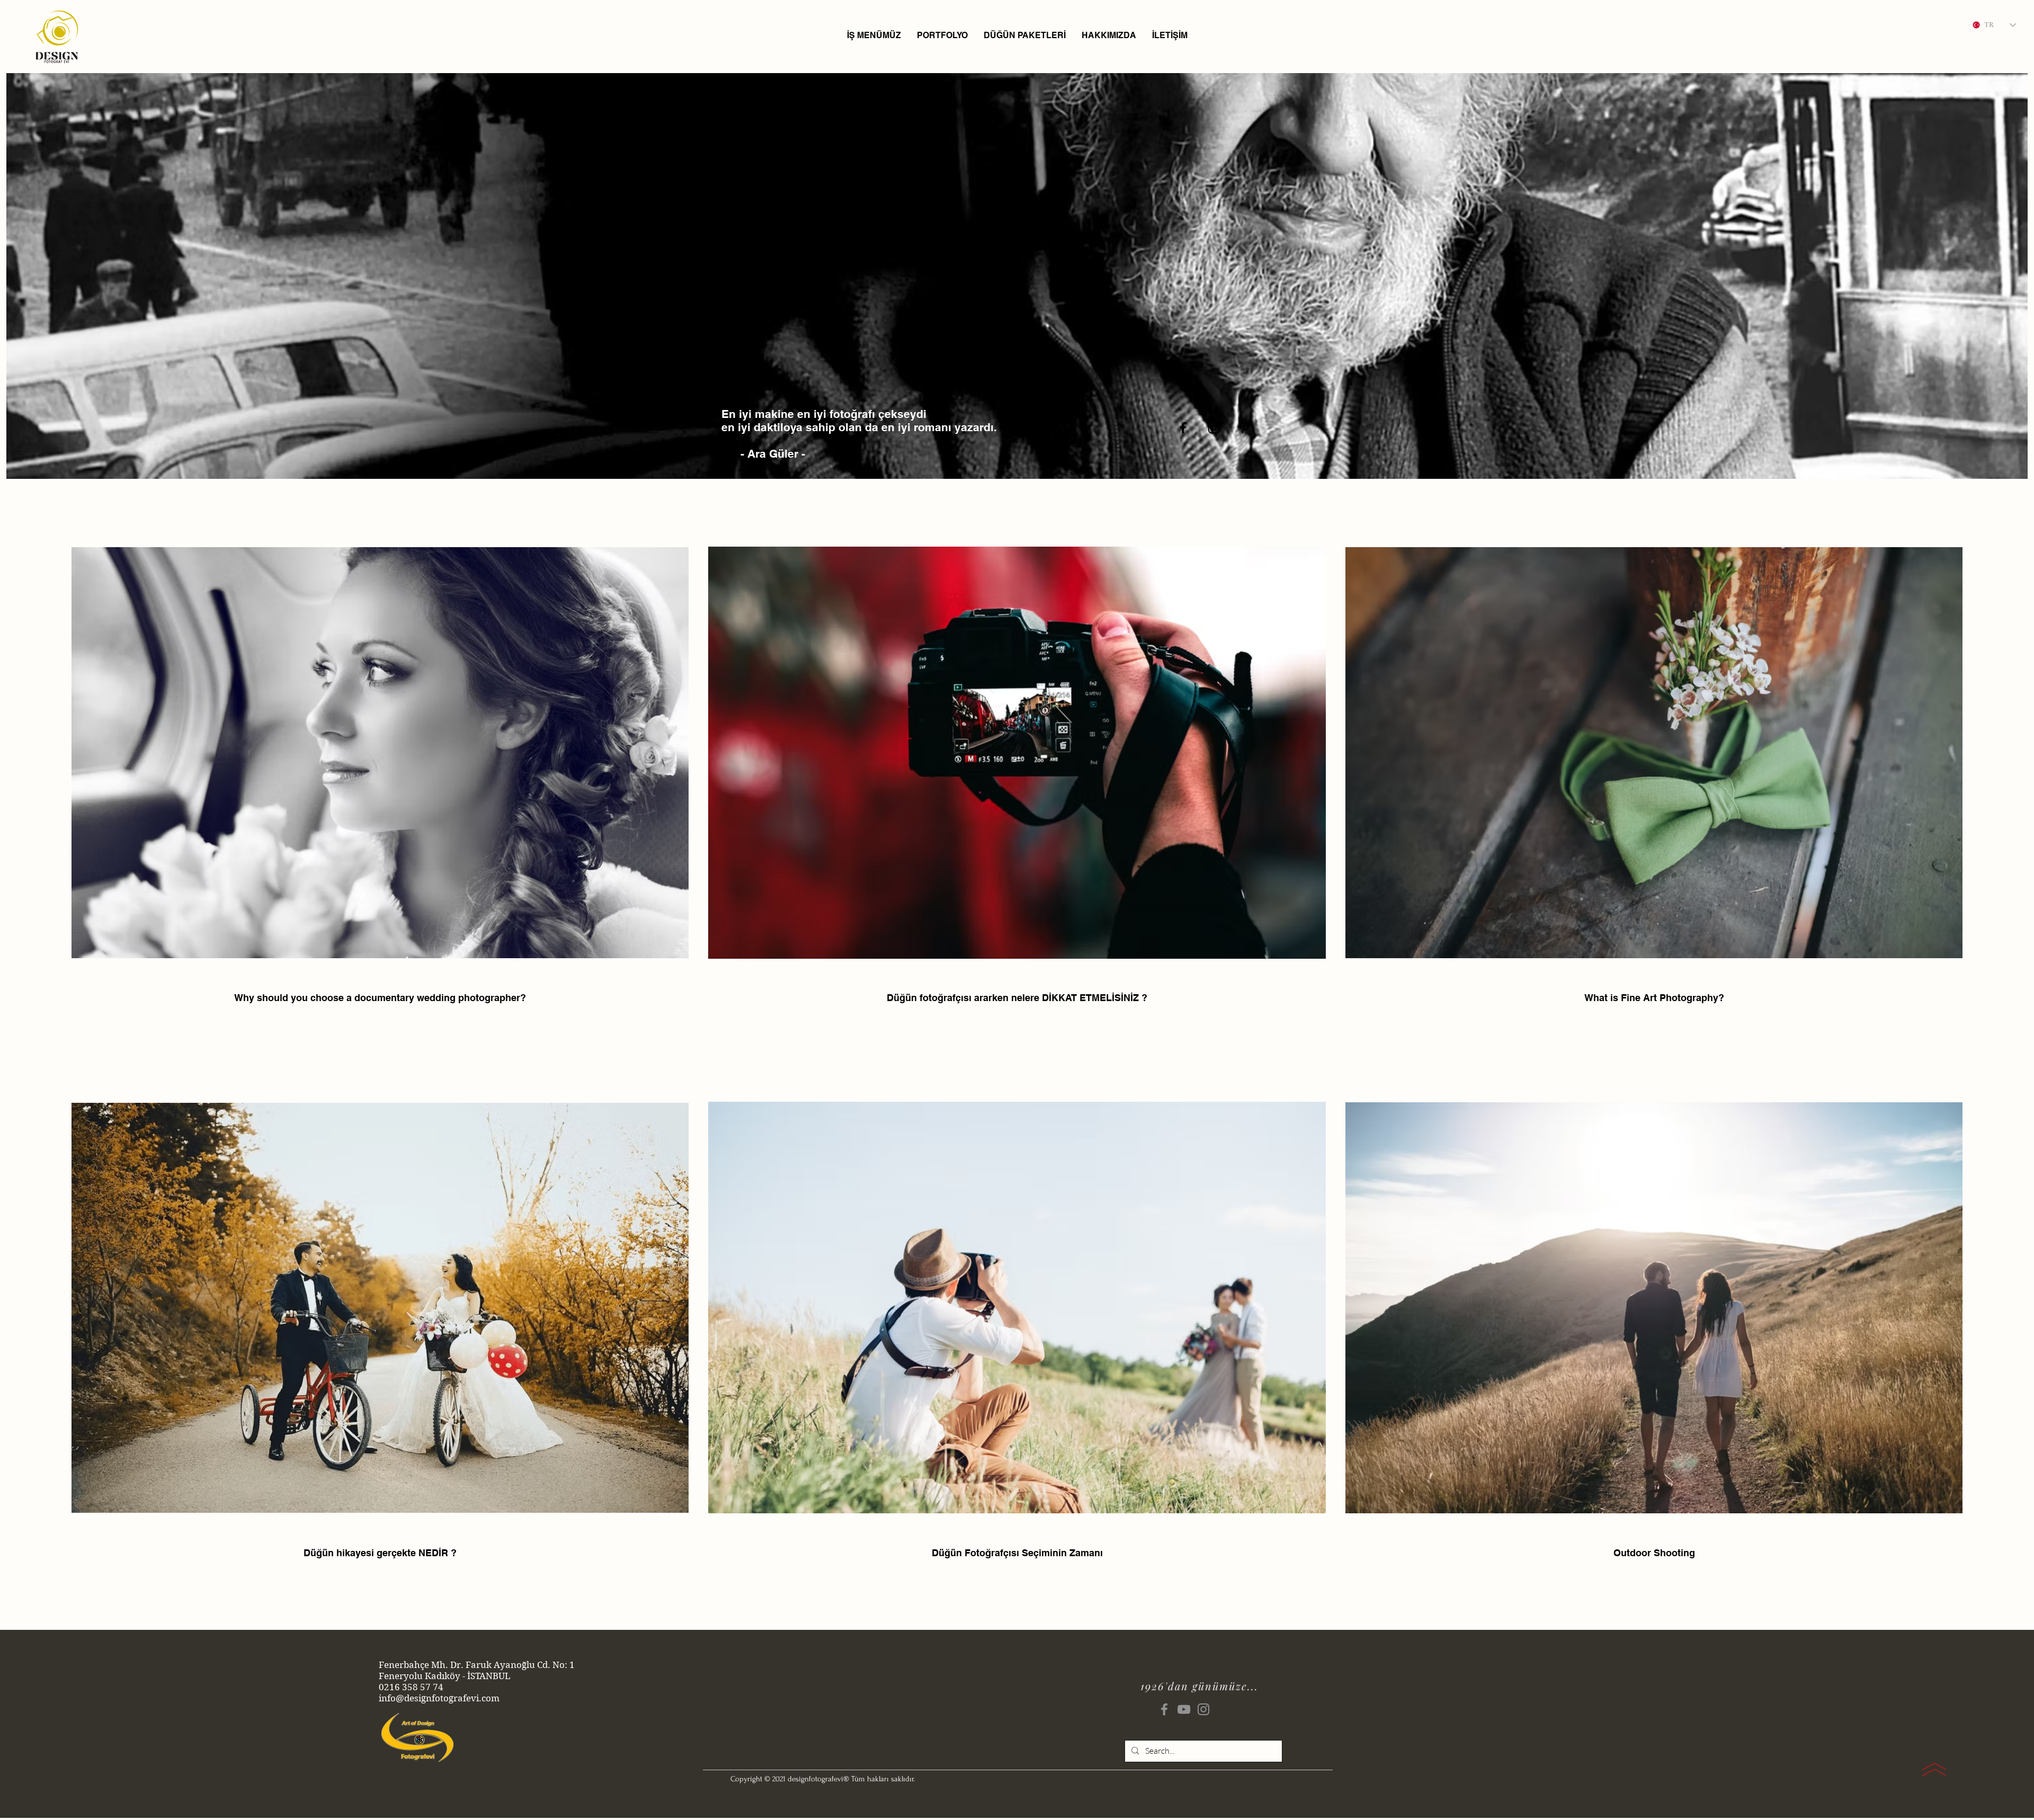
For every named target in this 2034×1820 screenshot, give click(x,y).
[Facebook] (1164, 1709)
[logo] (57, 36)
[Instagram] (1203, 1709)
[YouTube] (1184, 1709)
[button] (874, 35)
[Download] (1934, 1770)
